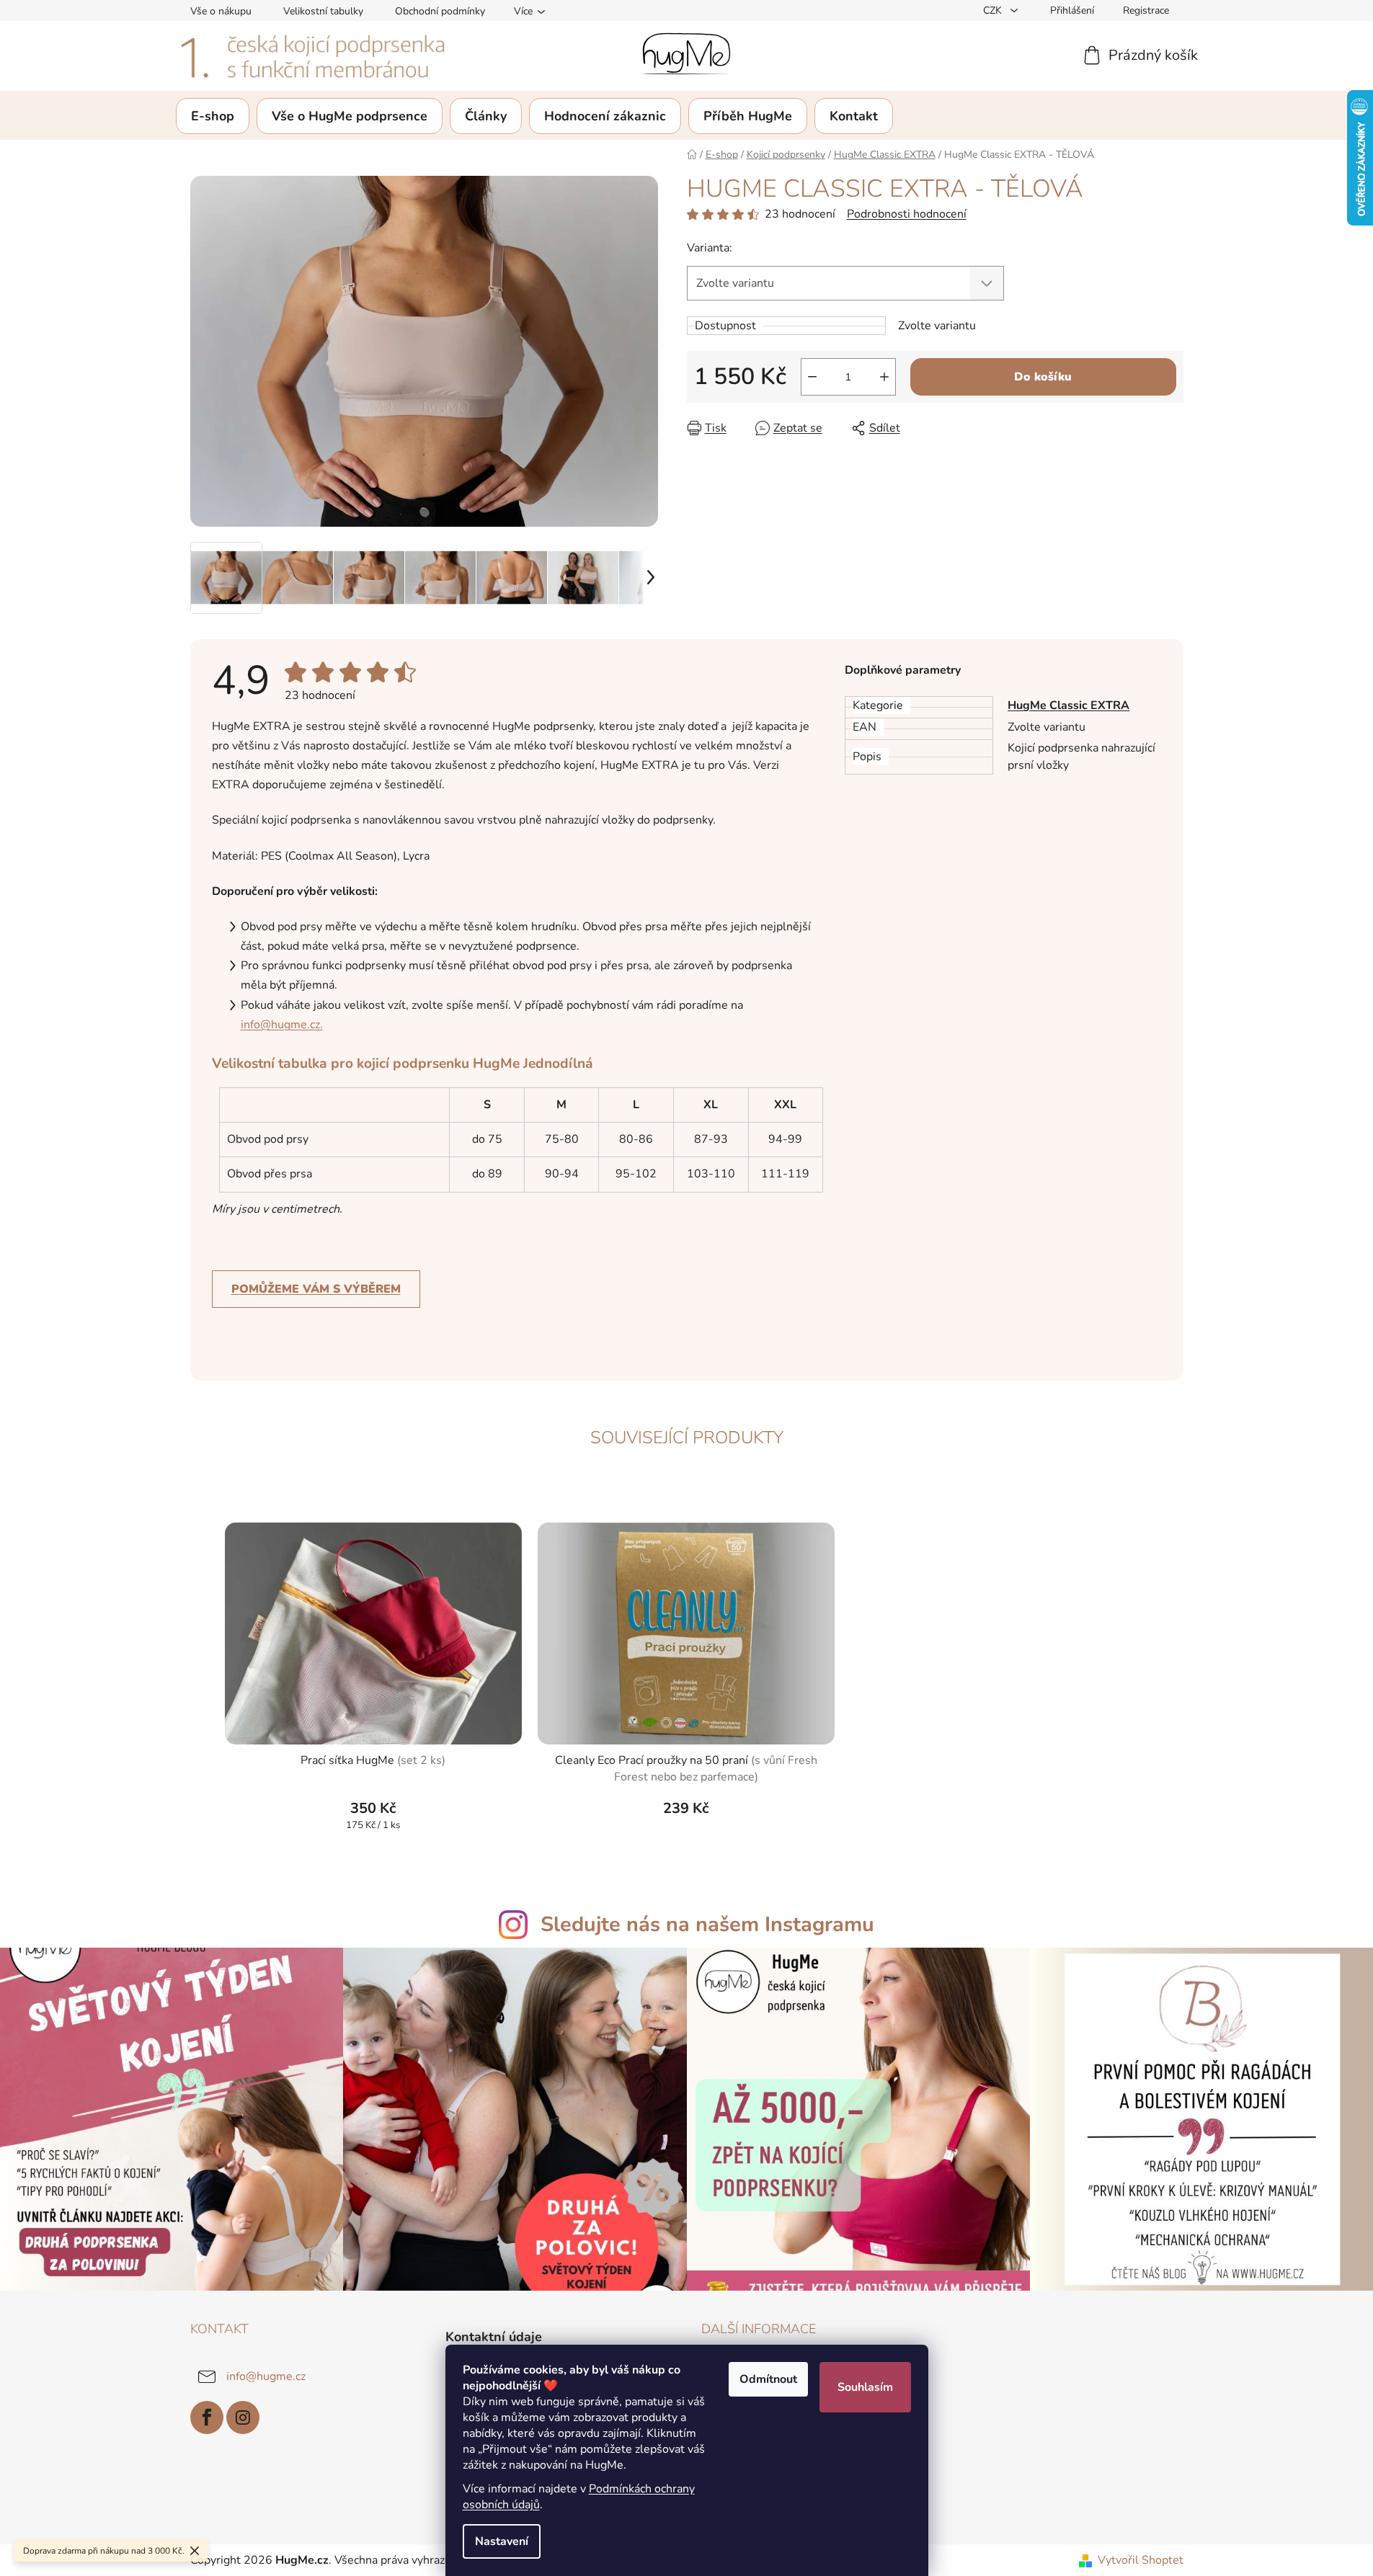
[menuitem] (213, 116)
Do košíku (1043, 377)
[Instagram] (243, 2417)
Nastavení (502, 2541)
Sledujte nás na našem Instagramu (707, 1924)
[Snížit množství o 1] (812, 377)
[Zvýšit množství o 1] (884, 377)
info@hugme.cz (266, 2376)
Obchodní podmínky (440, 11)
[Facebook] (207, 2417)
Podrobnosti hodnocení (907, 214)
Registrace (1146, 10)
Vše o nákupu (221, 11)
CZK (994, 10)
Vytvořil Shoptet (1141, 2560)
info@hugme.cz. (282, 1025)
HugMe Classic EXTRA (1068, 705)
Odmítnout (768, 2379)
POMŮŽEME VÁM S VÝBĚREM (316, 1289)
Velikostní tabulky (323, 11)
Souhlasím (865, 2387)
